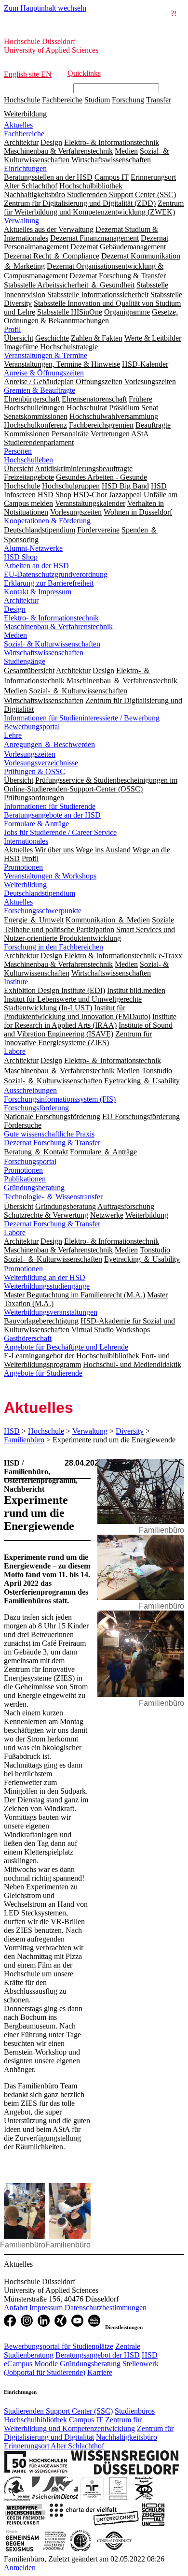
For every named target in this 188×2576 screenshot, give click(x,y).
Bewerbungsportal (32, 727)
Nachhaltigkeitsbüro (127, 2437)
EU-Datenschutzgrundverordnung (56, 574)
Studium (97, 100)
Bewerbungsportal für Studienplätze (59, 2346)
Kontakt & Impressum (38, 592)
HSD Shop (21, 557)
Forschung (128, 100)
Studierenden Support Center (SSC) (58, 2411)
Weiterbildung (25, 114)
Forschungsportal (30, 1161)
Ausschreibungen (30, 1090)
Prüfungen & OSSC (34, 771)
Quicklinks (84, 73)
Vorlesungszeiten (30, 754)
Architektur (21, 600)
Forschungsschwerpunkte (43, 911)
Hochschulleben (28, 460)
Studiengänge (25, 661)
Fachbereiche (62, 100)
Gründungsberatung (34, 1187)
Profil (12, 329)
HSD (12, 1431)
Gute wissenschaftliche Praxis (49, 1134)
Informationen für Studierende (50, 806)
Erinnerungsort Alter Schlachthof (54, 2446)
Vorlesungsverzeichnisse (41, 763)
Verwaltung (21, 221)
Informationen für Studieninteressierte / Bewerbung (82, 718)
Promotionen (23, 867)
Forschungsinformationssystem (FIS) (60, 1099)
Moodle (46, 2364)
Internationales (26, 841)
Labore (15, 1051)
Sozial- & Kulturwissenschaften (52, 644)
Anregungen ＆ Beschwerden (49, 744)
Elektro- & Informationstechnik (51, 618)
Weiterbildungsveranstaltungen (51, 1312)
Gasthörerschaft (28, 1338)
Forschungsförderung (36, 1108)
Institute (16, 982)
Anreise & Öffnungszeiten (44, 373)
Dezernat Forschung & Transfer (52, 1143)
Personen (18, 451)
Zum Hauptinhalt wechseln (45, 8)
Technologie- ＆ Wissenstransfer (53, 1197)
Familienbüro (24, 1440)
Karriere (100, 2372)
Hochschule (22, 100)
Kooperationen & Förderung (47, 521)
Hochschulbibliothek (35, 2420)
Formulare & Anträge (36, 824)
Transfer (159, 100)
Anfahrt (17, 2308)
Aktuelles (18, 125)
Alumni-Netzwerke (33, 548)
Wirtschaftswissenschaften (44, 653)
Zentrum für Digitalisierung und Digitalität (89, 2433)
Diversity (130, 1431)
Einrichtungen (25, 168)
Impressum (47, 2308)
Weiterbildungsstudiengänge (47, 1286)
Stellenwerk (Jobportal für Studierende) (81, 2368)
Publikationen (25, 1179)
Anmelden (20, 2568)
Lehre (13, 735)
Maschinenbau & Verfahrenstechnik (58, 626)
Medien (15, 635)
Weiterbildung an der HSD (45, 1277)
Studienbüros (135, 2411)
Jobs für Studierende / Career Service (60, 832)
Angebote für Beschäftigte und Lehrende (66, 1347)
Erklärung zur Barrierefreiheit (49, 583)
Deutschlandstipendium (40, 893)
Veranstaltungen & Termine (46, 355)
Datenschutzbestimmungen (106, 2308)
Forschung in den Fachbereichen (54, 947)
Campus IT (86, 2420)
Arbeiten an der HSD (36, 566)
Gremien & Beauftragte (40, 390)
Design (15, 609)
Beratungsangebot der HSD (98, 2355)
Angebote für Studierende (43, 1373)
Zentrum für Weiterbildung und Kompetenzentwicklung (73, 2424)
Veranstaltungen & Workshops (50, 876)
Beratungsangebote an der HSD (52, 815)
